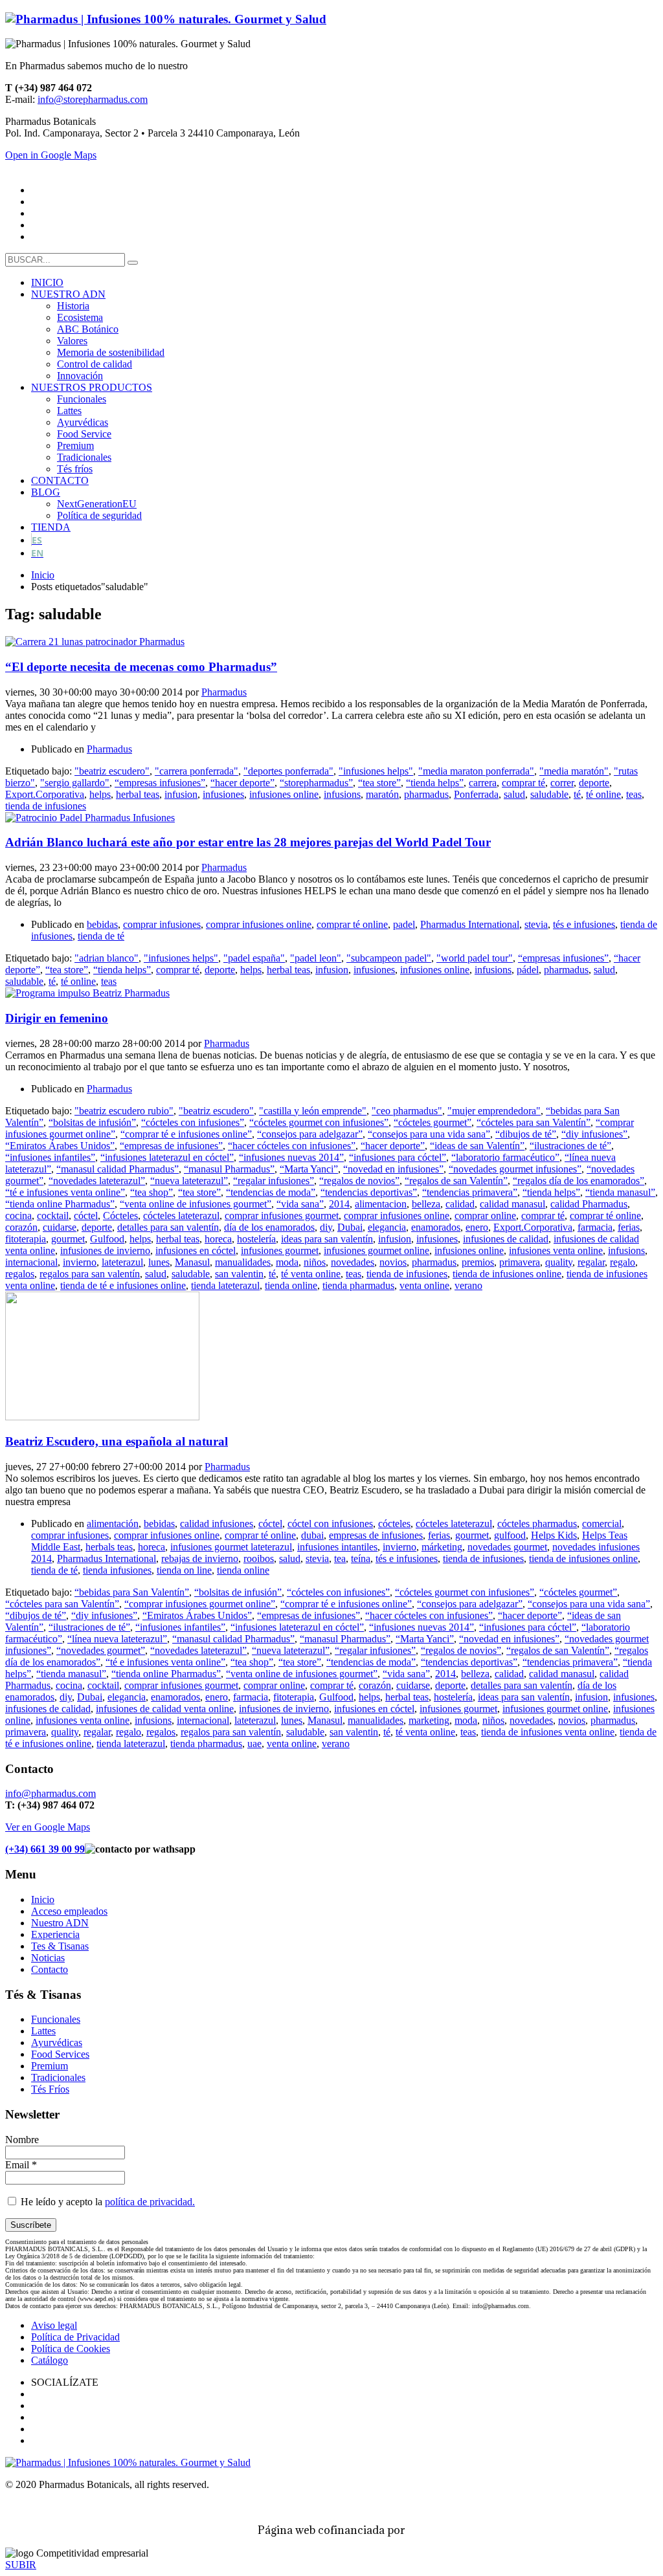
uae (254, 1744)
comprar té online (352, 924)
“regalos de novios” (359, 1181)
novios (393, 1262)
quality (559, 1262)
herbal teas (138, 794)
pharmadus (426, 794)
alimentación (113, 1524)
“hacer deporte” (242, 783)
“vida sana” (300, 1204)
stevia (536, 924)
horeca (218, 1239)
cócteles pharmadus (537, 1524)
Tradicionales (58, 2077)
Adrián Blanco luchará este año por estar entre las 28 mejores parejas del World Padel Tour (248, 842)
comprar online (485, 1216)
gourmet (68, 1239)
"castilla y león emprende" (313, 1111)
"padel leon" (316, 958)
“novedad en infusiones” (393, 1169)
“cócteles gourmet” (433, 1122)
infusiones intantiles (337, 1547)
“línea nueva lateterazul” (117, 1639)
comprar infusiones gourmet (282, 1216)
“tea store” (379, 783)
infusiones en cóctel (196, 1250)
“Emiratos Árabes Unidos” (60, 1146)
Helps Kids (554, 1535)
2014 (339, 1204)
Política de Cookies (71, 2349)
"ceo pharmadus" (407, 1111)
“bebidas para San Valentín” (132, 1592)
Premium (50, 2066)
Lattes (43, 2031)
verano (468, 1285)
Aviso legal (54, 2325)
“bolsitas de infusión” (92, 1122)
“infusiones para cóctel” (398, 1157)
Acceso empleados (69, 1911)
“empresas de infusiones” (171, 1146)
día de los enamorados (269, 1227)
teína (361, 1558)
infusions (342, 794)
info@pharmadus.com (51, 1793)
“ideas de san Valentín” (477, 1146)
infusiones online (284, 794)
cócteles (394, 1524)
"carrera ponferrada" (197, 771)
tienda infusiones (117, 1570)
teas (634, 794)
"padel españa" (254, 958)
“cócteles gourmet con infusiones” (319, 1122)
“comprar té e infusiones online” (186, 1134)
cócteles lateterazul (181, 1216)
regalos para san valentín (90, 1274)
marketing (429, 1720)
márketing (442, 1547)
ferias (629, 1227)
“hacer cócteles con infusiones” (292, 1146)
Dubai (350, 1227)
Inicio (43, 1899)
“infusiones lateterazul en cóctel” (167, 1157)
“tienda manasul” (620, 1192)
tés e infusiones (584, 924)
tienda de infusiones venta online (548, 1732)
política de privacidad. (150, 2202)
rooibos (259, 1558)
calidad (460, 1204)
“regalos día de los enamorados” (579, 1181)
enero (477, 1227)
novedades (353, 1262)
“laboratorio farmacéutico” (505, 1157)
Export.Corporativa (45, 794)
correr (562, 783)
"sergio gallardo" (75, 783)
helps (100, 794)
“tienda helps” (435, 783)
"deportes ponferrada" (288, 771)
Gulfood (107, 1239)
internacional (31, 1262)
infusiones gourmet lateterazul (231, 1547)
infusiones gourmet (280, 1250)
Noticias (48, 1958)
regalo (623, 1262)
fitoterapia (26, 1239)
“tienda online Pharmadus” (60, 1204)
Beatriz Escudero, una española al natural (117, 1441)
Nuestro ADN (60, 1923)
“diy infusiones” (594, 1134)
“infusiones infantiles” (50, 1157)
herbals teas (109, 1547)
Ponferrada (476, 794)
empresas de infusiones (376, 1535)
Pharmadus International (470, 924)
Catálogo (50, 2360)
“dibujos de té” (526, 1134)
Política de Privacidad (75, 2337)
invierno (80, 1262)
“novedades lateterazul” (97, 1181)
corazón (21, 1227)
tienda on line (184, 1570)
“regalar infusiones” (274, 1181)
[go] (133, 263)
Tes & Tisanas (60, 1946)
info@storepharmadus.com (93, 99)
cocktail (53, 1216)
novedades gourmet (507, 1547)
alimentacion (381, 1204)
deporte (594, 783)
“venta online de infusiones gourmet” (196, 1204)
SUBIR (21, 2565)
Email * (21, 2165)
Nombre (22, 2140)
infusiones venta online (556, 1250)
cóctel (86, 1216)
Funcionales (56, 2019)
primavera (520, 1262)
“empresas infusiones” (160, 783)
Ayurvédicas (57, 2042)
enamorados (436, 1227)
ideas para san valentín (327, 1239)
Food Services (60, 2054)
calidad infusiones (217, 1524)
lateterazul (122, 1262)
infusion (181, 794)
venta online (424, 1285)
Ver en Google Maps (48, 1827)
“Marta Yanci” (309, 1169)
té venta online (311, 1274)
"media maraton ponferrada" (476, 771)
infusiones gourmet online (376, 1250)
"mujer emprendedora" (494, 1111)
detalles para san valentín (168, 1227)
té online (603, 794)
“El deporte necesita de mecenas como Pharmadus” (141, 667)
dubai (312, 1535)
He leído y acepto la (107, 2202)
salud (514, 794)
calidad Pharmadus (589, 1204)
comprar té (523, 783)
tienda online (291, 1285)
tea (340, 1558)
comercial (602, 1524)
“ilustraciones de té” (570, 1146)
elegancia (387, 1227)
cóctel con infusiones (330, 1524)
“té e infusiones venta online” (65, 1192)
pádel (528, 970)
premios (478, 1262)
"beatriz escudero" (112, 771)
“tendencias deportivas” (369, 1192)
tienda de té (101, 936)
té (577, 794)
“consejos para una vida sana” (429, 1134)
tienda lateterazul (225, 1285)
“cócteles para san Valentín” (534, 1122)
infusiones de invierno (105, 1250)
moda (287, 1262)
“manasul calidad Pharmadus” (118, 1169)
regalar (591, 1262)
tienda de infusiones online (507, 1274)
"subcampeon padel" (389, 958)
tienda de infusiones (46, 806)
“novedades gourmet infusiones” (515, 1169)
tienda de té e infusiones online (123, 1285)
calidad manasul (512, 1204)
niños (315, 1262)
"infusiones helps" (376, 771)
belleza (426, 1204)
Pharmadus (224, 692)
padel (404, 924)
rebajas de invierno (200, 1558)
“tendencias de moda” (271, 1192)
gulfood (510, 1535)
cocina (18, 1216)
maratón (382, 794)
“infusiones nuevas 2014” (291, 1157)
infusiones (223, 794)
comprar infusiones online (259, 924)
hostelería (256, 1239)
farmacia (595, 1227)
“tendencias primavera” (470, 1192)
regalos (20, 1274)
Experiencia (55, 1934)
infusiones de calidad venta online (165, 1709)
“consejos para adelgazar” (310, 1134)
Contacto (50, 1969)
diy (326, 1227)
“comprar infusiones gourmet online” (200, 1604)
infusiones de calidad (506, 1239)
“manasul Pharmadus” (229, 1169)
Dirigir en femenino (57, 1018)
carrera (483, 783)
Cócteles (120, 1216)
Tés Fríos (50, 2089)
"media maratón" (574, 771)
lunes (159, 1262)
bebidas (102, 924)
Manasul (192, 1262)
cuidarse (60, 1227)
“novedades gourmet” (101, 1650)
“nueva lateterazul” (189, 1181)
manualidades (243, 1262)
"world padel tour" (475, 958)
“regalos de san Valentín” (456, 1181)
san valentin (239, 1274)
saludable (549, 794)
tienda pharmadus (358, 1285)
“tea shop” (152, 1192)
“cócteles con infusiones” (193, 1122)
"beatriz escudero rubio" (124, 1111)
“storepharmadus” (316, 783)
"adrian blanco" (107, 958)
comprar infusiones (162, 924)
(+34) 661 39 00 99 (45, 1849)
